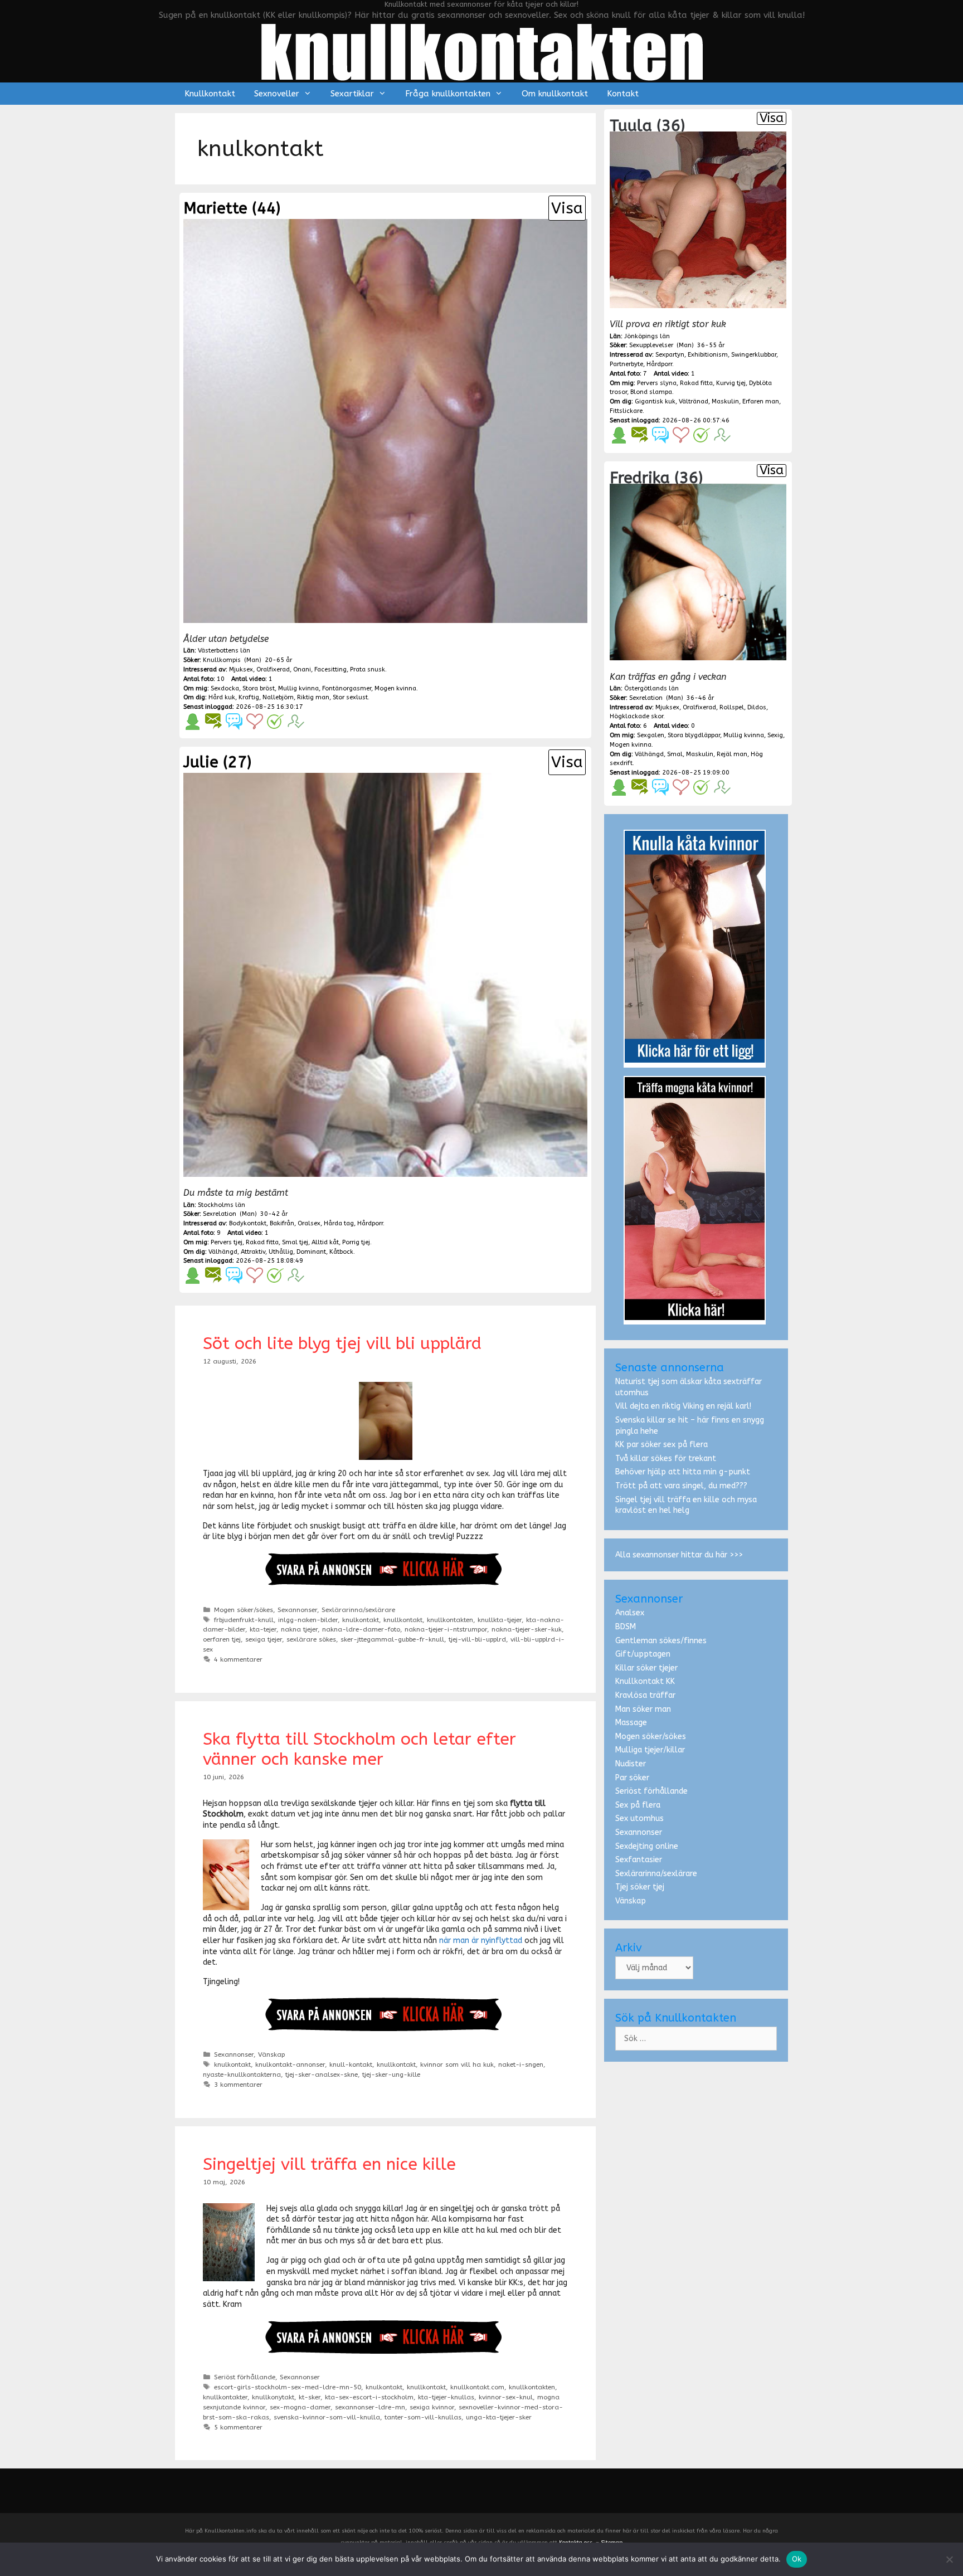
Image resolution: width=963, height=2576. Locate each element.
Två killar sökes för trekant (666, 1459)
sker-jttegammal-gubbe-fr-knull (392, 1639)
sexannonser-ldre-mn (370, 2407)
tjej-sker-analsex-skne (322, 2075)
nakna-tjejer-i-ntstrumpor (446, 1629)
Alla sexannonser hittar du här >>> (679, 1555)
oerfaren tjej (222, 1639)
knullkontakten (450, 1620)
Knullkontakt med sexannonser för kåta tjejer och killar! (481, 4)
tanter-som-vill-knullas (423, 2417)
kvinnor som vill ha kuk (457, 2064)
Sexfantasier (639, 1860)
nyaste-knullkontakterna (242, 2075)
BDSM (626, 1627)
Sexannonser (297, 1610)
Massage (631, 1723)
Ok (797, 2559)
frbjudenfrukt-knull (244, 1620)
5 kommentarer (238, 2427)
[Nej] (949, 2559)
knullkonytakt (273, 2397)
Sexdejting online (647, 1846)
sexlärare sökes (311, 1639)
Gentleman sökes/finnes (661, 1641)
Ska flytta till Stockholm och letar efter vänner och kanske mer (359, 1749)
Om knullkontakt (555, 94)
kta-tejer (263, 1629)
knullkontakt (403, 1620)
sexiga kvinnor (432, 2407)
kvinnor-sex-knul (506, 2397)
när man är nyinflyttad (481, 1940)
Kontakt (623, 94)
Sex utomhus (639, 1818)
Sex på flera (638, 1805)
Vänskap (271, 2054)
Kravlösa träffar (645, 1695)
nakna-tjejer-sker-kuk (527, 1629)
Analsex (630, 1613)
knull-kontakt (351, 2064)
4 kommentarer (238, 1659)
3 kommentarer (238, 2085)
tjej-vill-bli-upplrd (477, 1639)
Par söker (632, 1778)
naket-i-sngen (521, 2064)
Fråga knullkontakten (448, 94)
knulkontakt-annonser (290, 2064)
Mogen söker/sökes (244, 1610)
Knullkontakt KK (645, 1681)
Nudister (631, 1764)
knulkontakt (361, 1620)
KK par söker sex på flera (662, 1445)
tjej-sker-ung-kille (391, 2075)
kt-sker (310, 2397)
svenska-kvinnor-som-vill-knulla (327, 2417)
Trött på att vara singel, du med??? (681, 1486)
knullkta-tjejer (500, 1620)
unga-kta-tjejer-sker (499, 2417)
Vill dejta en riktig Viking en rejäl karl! (683, 1406)
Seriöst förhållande (245, 2377)
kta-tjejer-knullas (446, 2397)
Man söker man (643, 1709)
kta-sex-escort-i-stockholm (369, 2397)
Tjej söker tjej (640, 1887)
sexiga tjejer (264, 1639)
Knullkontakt (210, 94)
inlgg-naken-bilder (308, 1620)
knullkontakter (225, 2397)
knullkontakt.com (477, 2387)
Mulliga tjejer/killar (650, 1750)
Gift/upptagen (643, 1654)
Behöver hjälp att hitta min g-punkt (683, 1472)
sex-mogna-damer (300, 2407)
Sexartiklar (352, 94)
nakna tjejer (299, 1629)
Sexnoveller (277, 94)
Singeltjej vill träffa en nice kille (329, 2164)
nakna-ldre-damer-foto (361, 1629)
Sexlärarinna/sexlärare (358, 1610)
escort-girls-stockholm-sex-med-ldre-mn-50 (288, 2387)
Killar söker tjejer (646, 1668)
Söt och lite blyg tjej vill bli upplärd (342, 1343)
